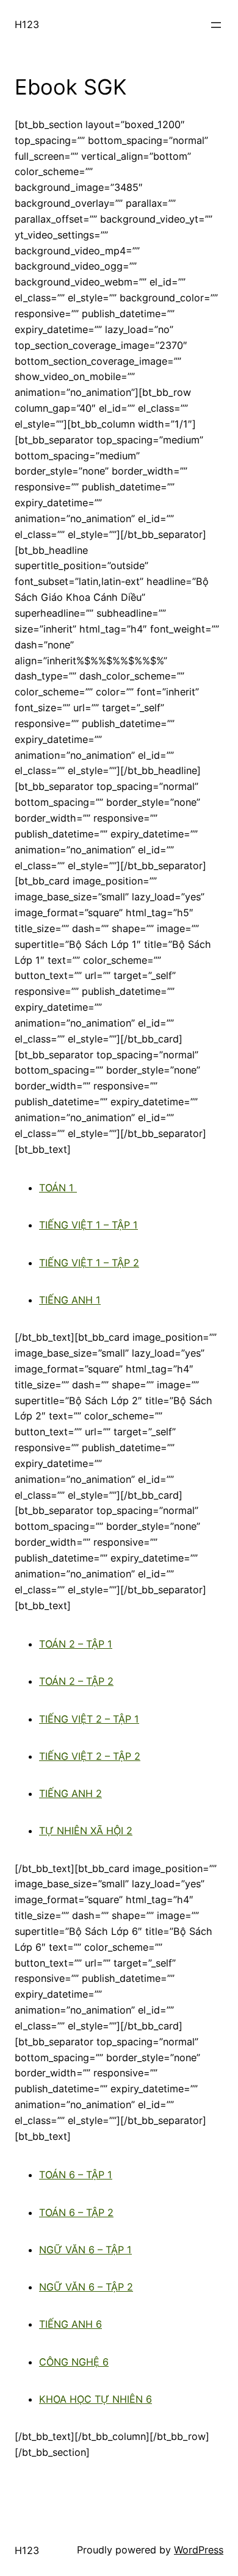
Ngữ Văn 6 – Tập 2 (86, 2287)
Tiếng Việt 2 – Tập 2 (90, 1756)
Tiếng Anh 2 (70, 1793)
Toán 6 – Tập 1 (76, 2175)
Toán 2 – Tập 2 (76, 1681)
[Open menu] (216, 25)
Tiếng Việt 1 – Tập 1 (88, 1225)
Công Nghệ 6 (74, 2362)
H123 (27, 24)
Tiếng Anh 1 (70, 1300)
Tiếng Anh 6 (70, 2324)
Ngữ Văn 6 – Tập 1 (85, 2250)
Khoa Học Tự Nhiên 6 (96, 2399)
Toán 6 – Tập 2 (76, 2212)
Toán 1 (58, 1188)
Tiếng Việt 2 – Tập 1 (89, 1719)
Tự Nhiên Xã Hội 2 (86, 1831)
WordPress (199, 2550)
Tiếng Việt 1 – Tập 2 (89, 1263)
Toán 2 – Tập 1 (76, 1644)
